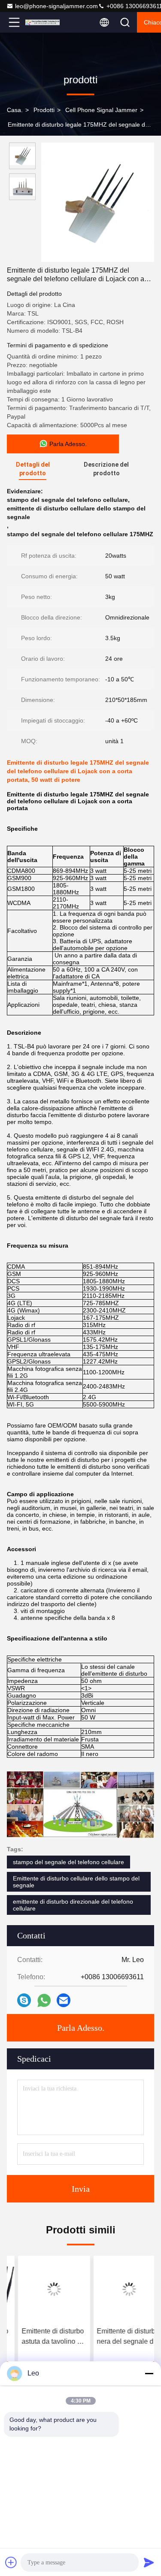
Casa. (15, 110)
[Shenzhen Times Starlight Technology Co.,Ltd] (43, 22)
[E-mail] (64, 2000)
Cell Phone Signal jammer (101, 110)
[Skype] (24, 2000)
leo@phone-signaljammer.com (56, 6)
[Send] (149, 2562)
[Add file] (11, 2562)
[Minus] (149, 2373)
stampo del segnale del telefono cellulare (68, 1862)
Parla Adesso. (81, 2028)
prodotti (44, 110)
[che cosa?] (44, 2000)
